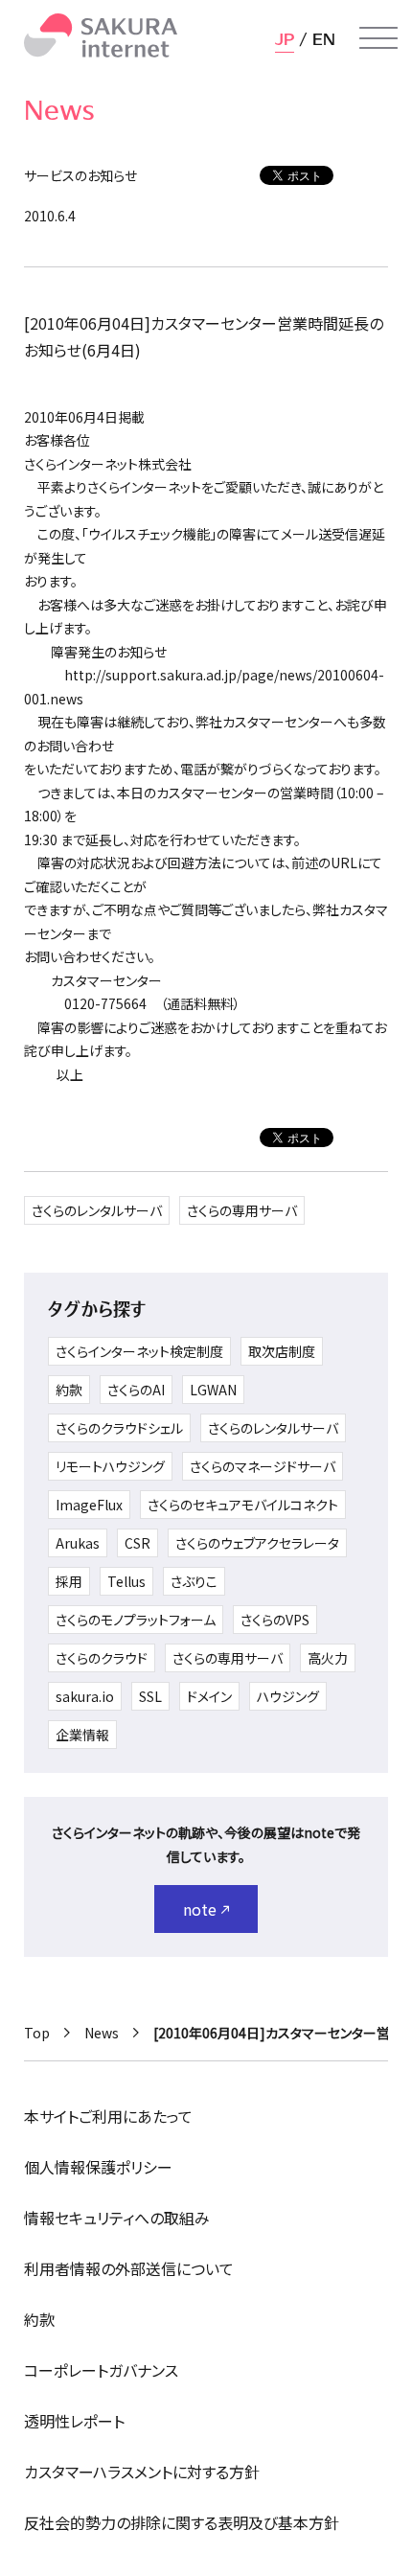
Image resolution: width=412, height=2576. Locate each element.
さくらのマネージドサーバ (263, 1466)
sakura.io (85, 1696)
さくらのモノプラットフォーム (136, 1620)
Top (37, 2033)
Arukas (78, 1543)
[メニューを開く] (378, 38)
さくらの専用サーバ (242, 1210)
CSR (137, 1543)
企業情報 (82, 1735)
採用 (69, 1581)
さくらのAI (136, 1390)
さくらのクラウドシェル (119, 1428)
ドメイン (209, 1696)
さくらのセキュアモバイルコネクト (243, 1505)
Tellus (126, 1581)
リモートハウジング (110, 1466)
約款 (69, 1390)
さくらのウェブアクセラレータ (257, 1543)
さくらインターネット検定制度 (139, 1351)
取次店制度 (282, 1351)
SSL (150, 1696)
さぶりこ (194, 1581)
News (102, 2033)
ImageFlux (89, 1505)
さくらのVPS (275, 1620)
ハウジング (288, 1696)
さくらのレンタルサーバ (97, 1210)
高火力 (328, 1658)
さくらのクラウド (102, 1658)
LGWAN (213, 1390)
